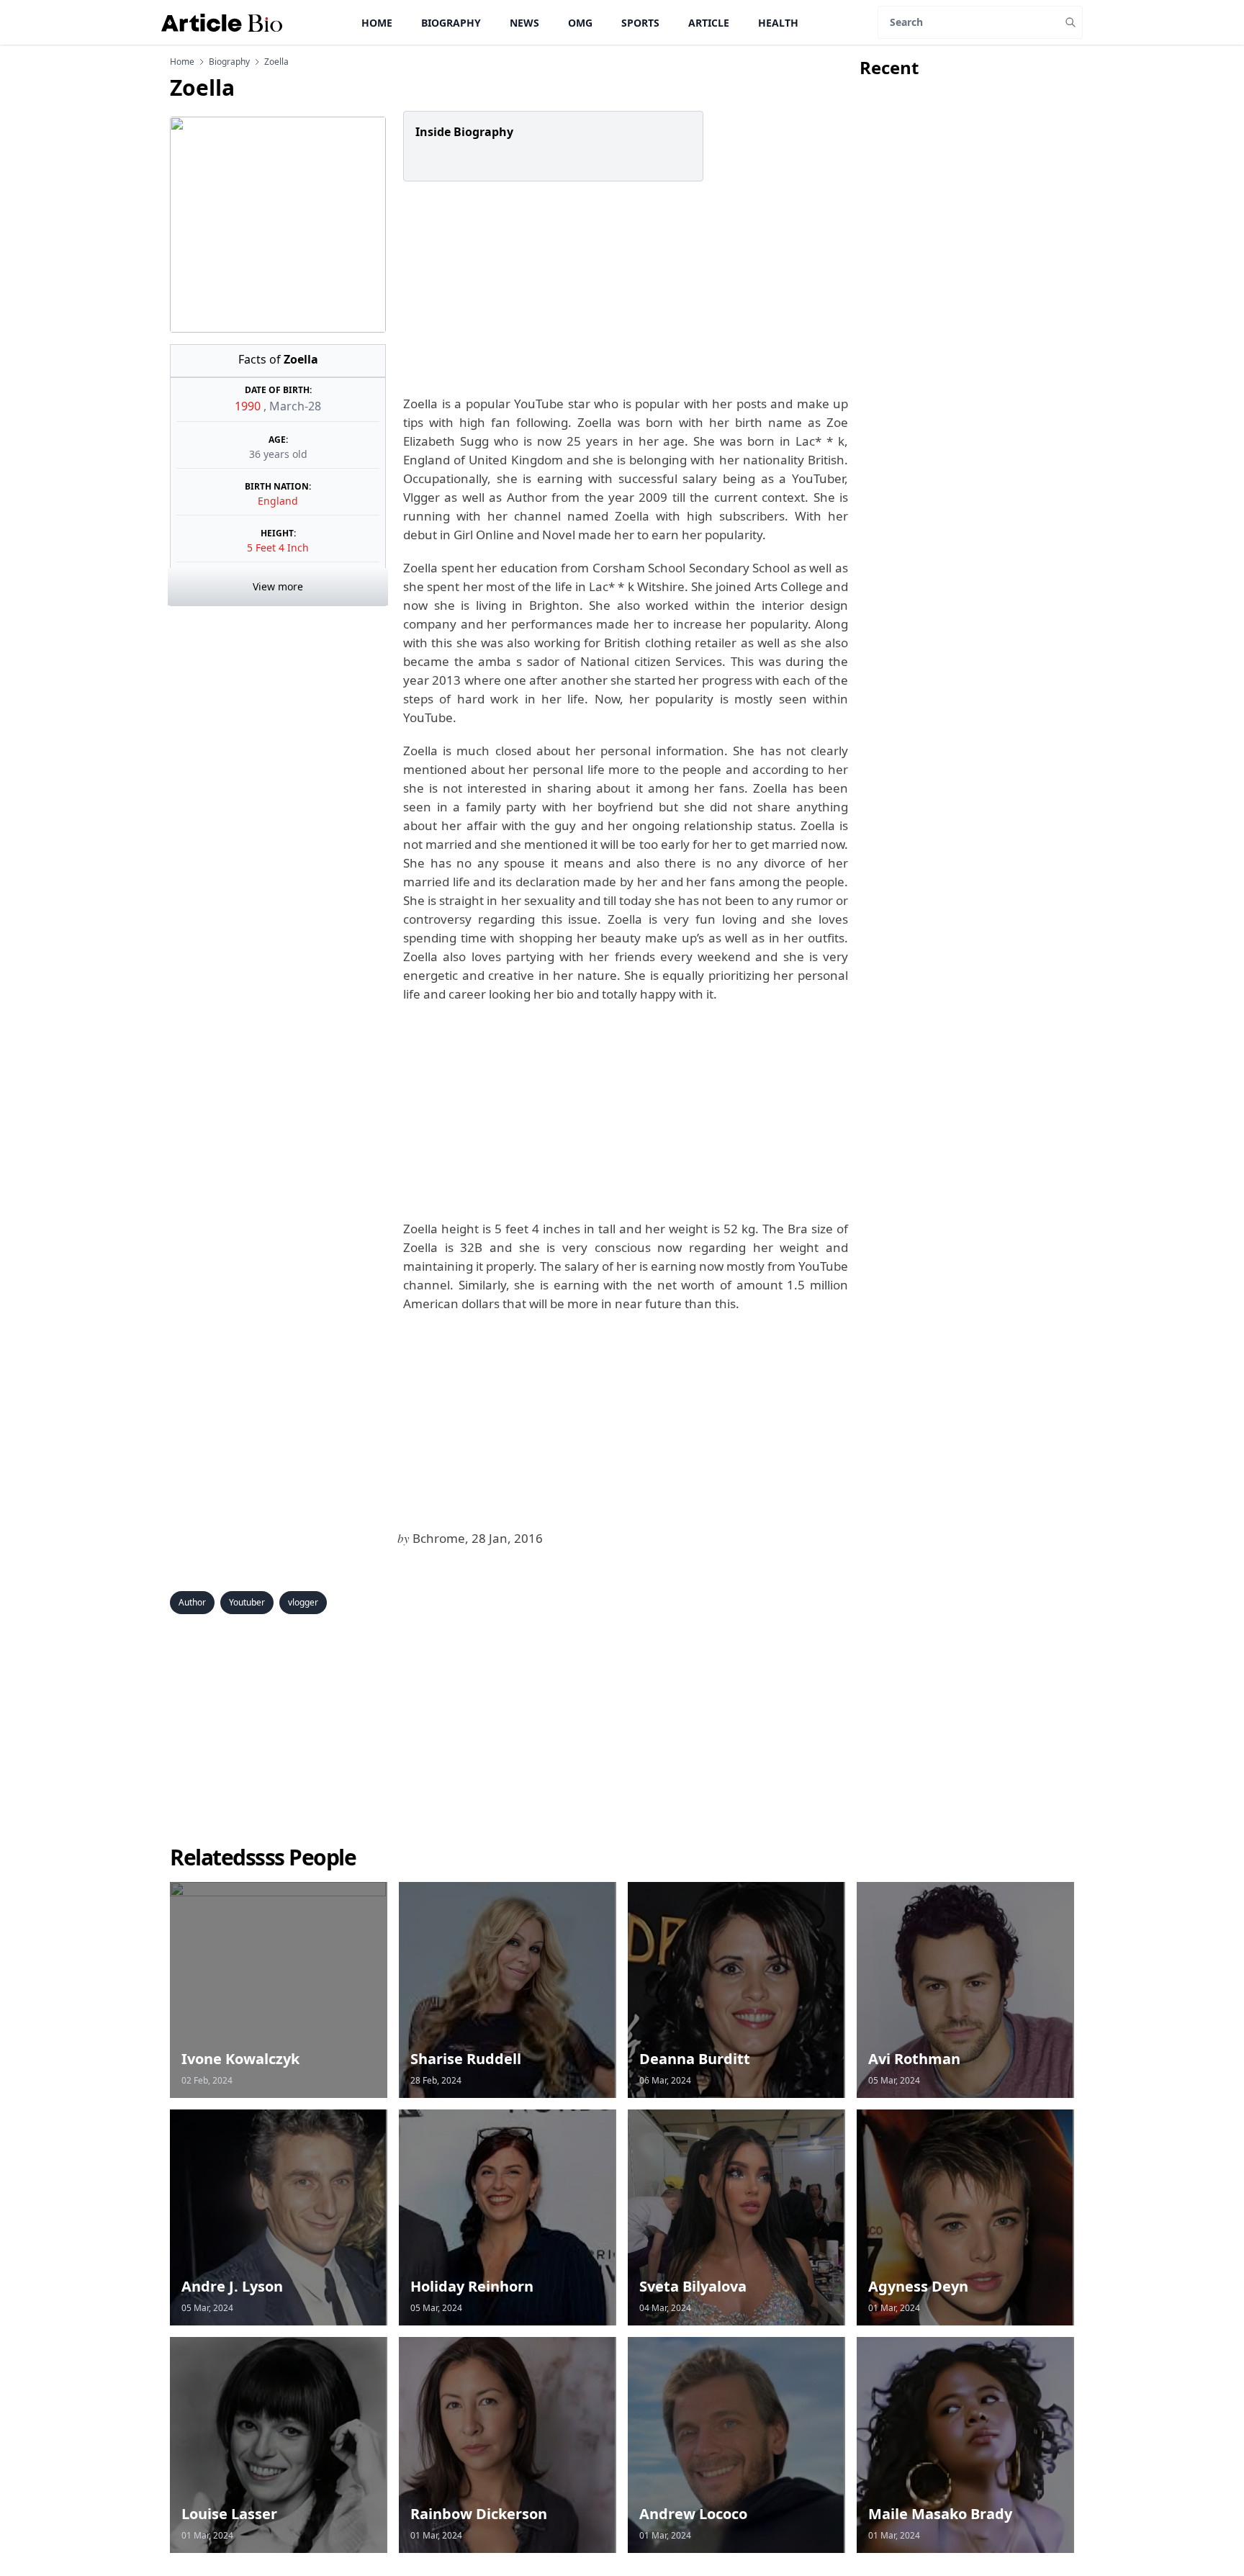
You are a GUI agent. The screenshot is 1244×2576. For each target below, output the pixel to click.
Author (192, 1602)
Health (778, 23)
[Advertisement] (623, 288)
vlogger (303, 1602)
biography (229, 62)
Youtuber (247, 1602)
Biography (451, 23)
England (278, 501)
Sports (640, 23)
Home (377, 23)
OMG (580, 23)
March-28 (295, 406)
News (524, 23)
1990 (249, 406)
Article (709, 23)
